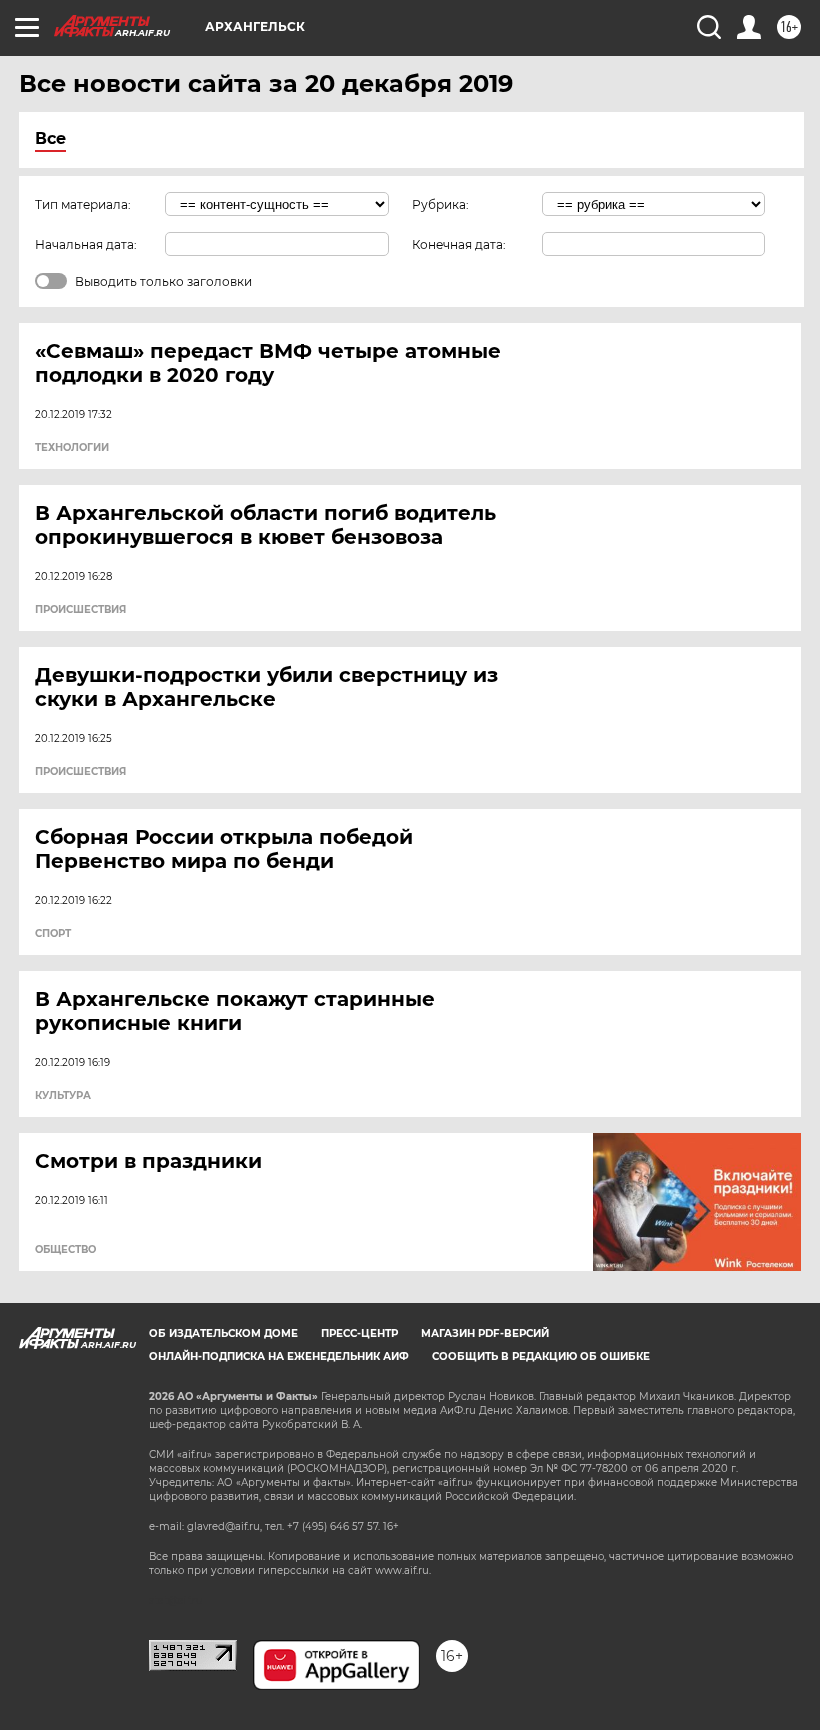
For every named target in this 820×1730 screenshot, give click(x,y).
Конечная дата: (459, 244)
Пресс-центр (359, 1333)
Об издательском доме (223, 1333)
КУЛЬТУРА (63, 1096)
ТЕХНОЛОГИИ (72, 448)
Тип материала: (83, 204)
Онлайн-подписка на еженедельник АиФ (279, 1356)
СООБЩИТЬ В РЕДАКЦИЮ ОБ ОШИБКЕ (541, 1356)
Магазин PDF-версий (485, 1333)
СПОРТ (53, 934)
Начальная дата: (86, 244)
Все (50, 138)
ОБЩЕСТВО (65, 1250)
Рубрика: (440, 204)
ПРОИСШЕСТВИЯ (80, 610)
